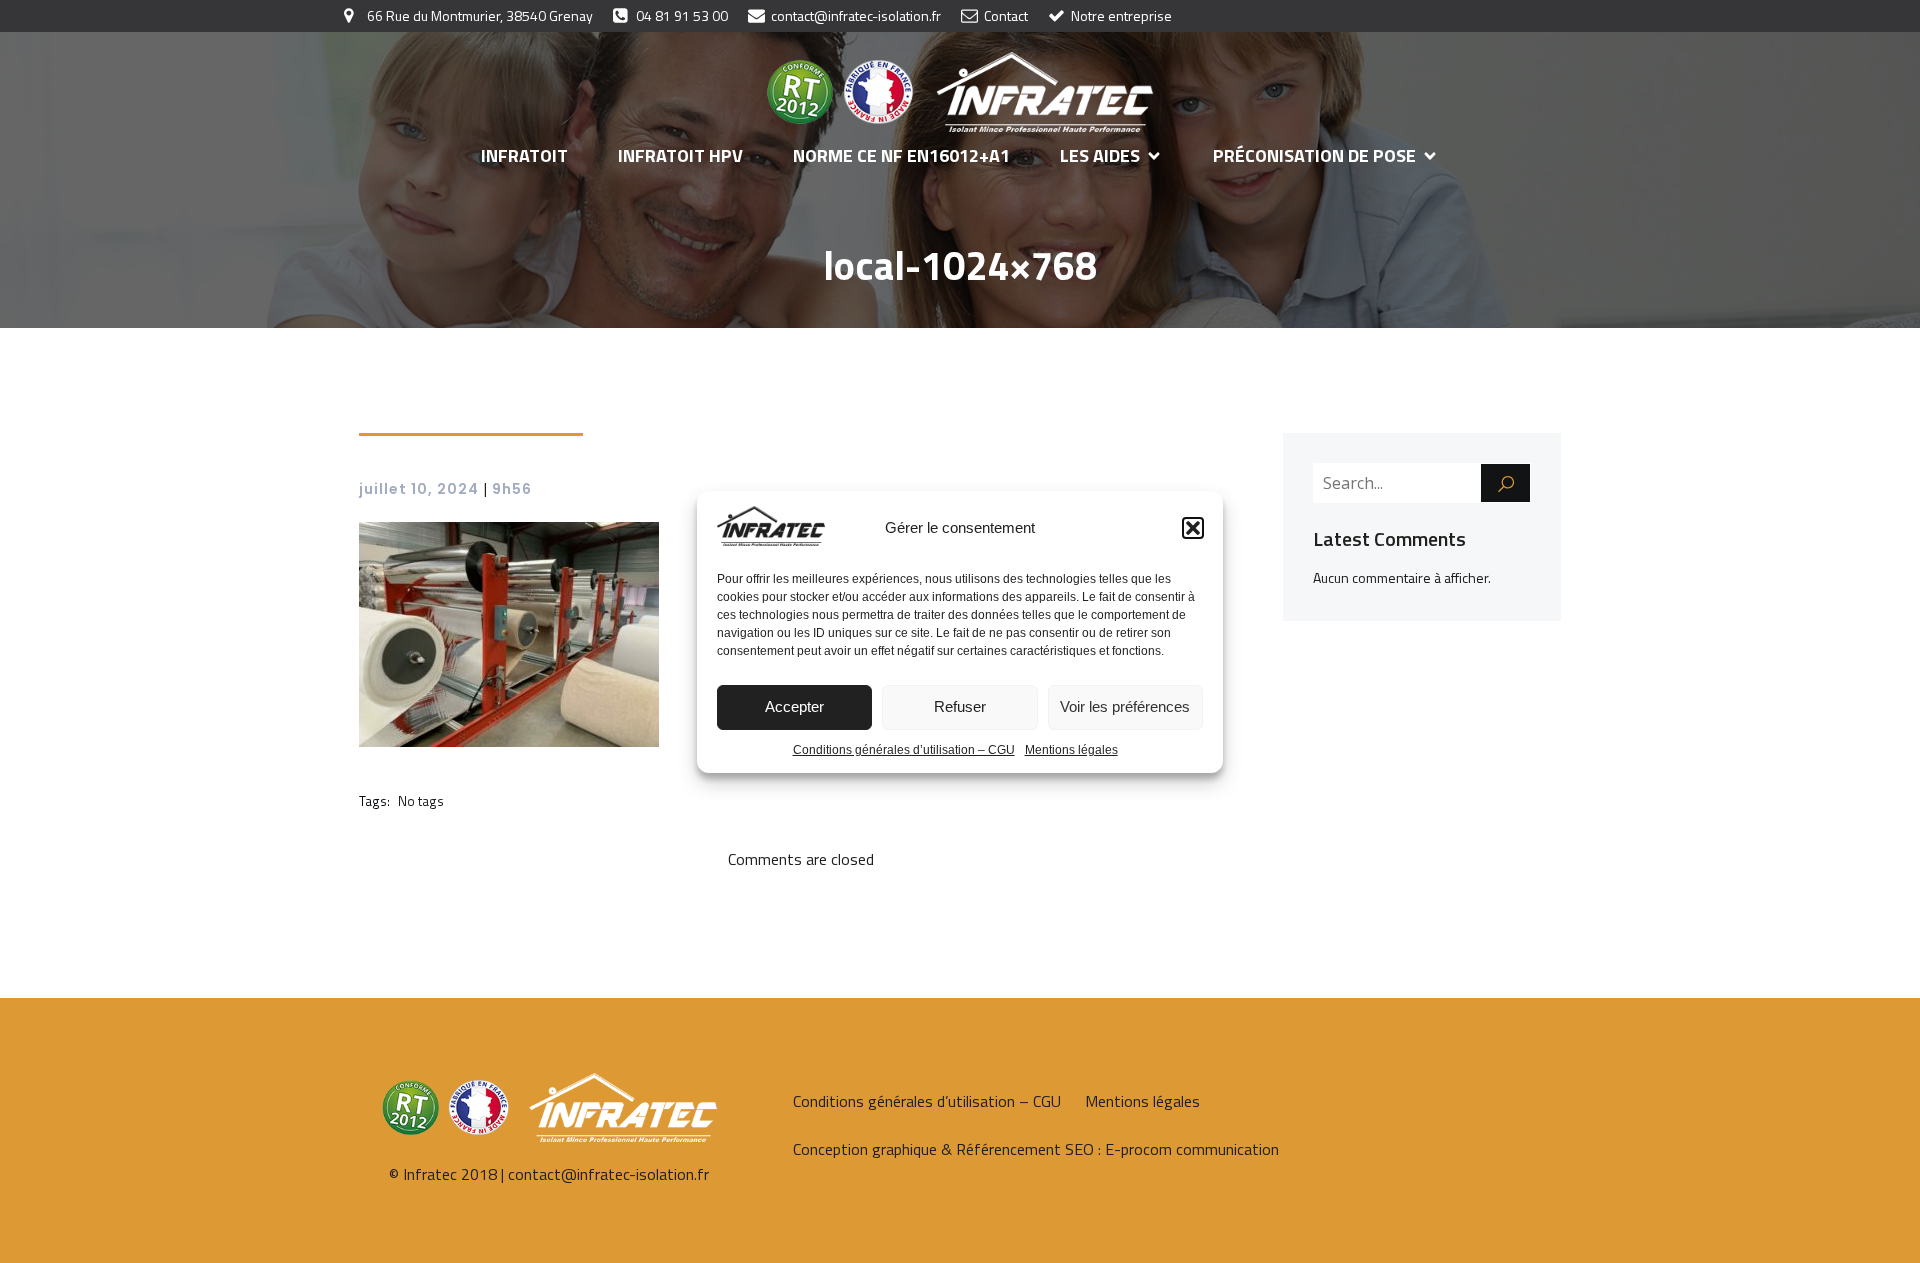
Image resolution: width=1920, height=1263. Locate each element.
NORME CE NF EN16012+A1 (901, 155)
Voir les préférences (1125, 706)
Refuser (960, 706)
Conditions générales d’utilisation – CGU (904, 750)
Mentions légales (1071, 750)
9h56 (512, 489)
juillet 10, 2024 (419, 489)
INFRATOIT (524, 155)
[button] (1193, 528)
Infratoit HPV (680, 155)
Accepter (794, 706)
